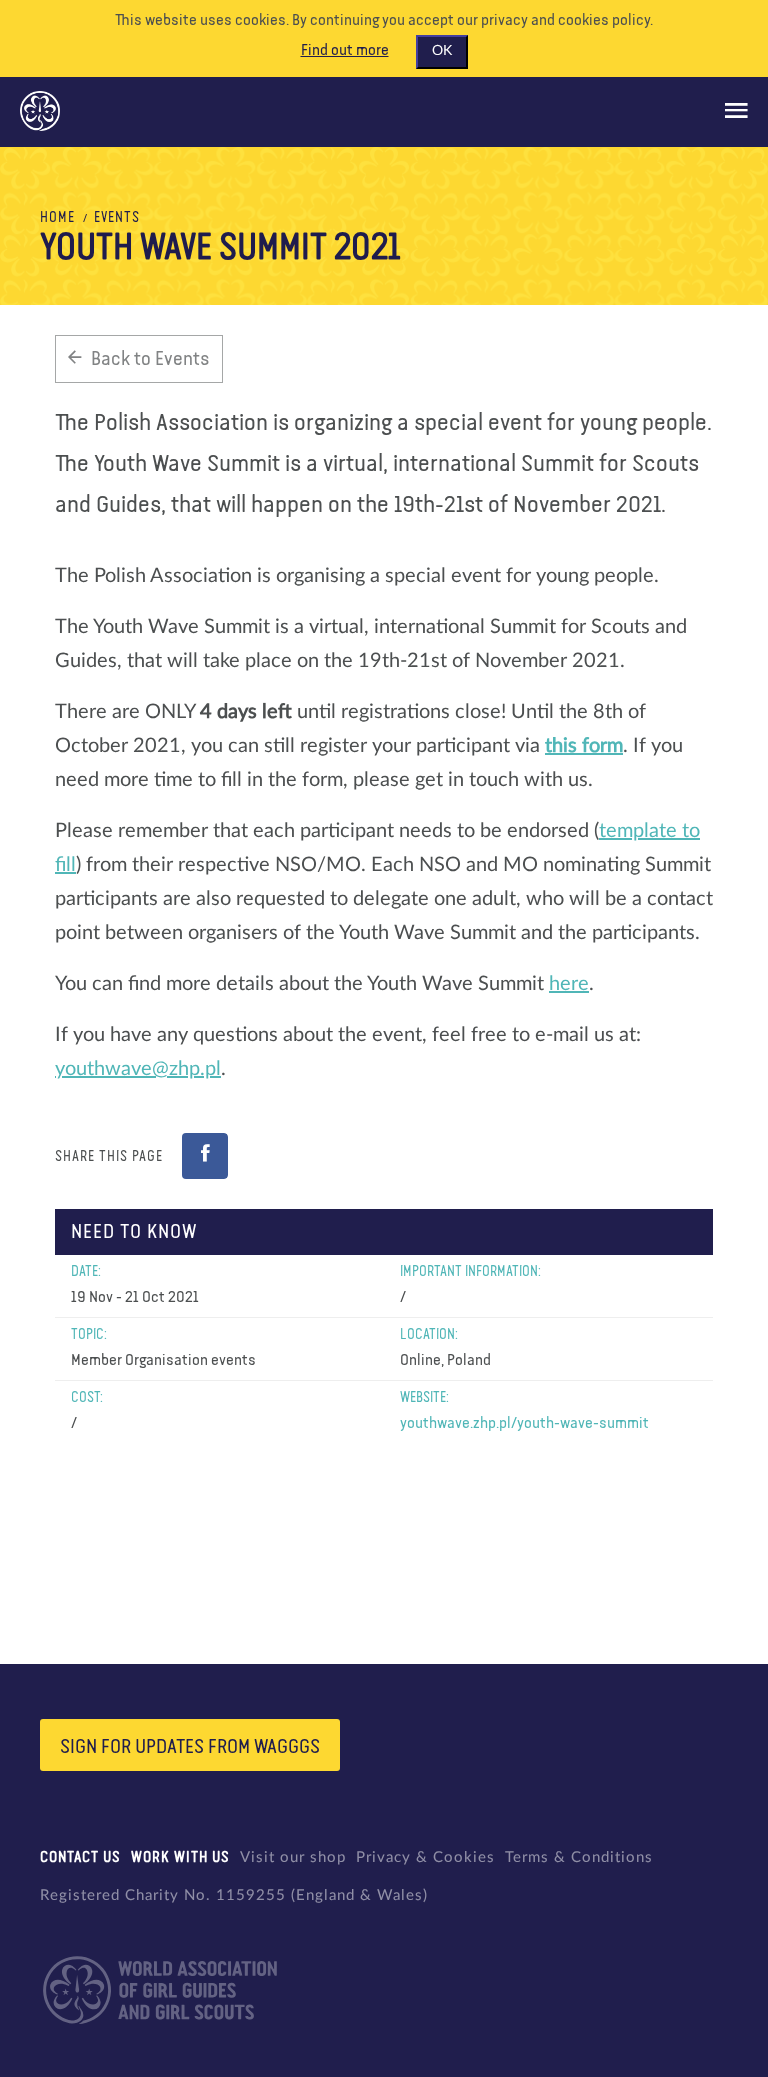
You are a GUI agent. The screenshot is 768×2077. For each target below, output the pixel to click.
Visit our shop (293, 1857)
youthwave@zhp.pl (138, 1069)
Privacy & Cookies (425, 1857)
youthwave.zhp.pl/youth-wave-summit (524, 1424)
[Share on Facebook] (205, 1156)
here (569, 984)
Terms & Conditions (579, 1857)
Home (57, 218)
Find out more (345, 51)
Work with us (180, 1857)
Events (117, 218)
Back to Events (150, 359)
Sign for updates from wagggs (190, 1747)
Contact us (80, 1857)
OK (442, 51)
